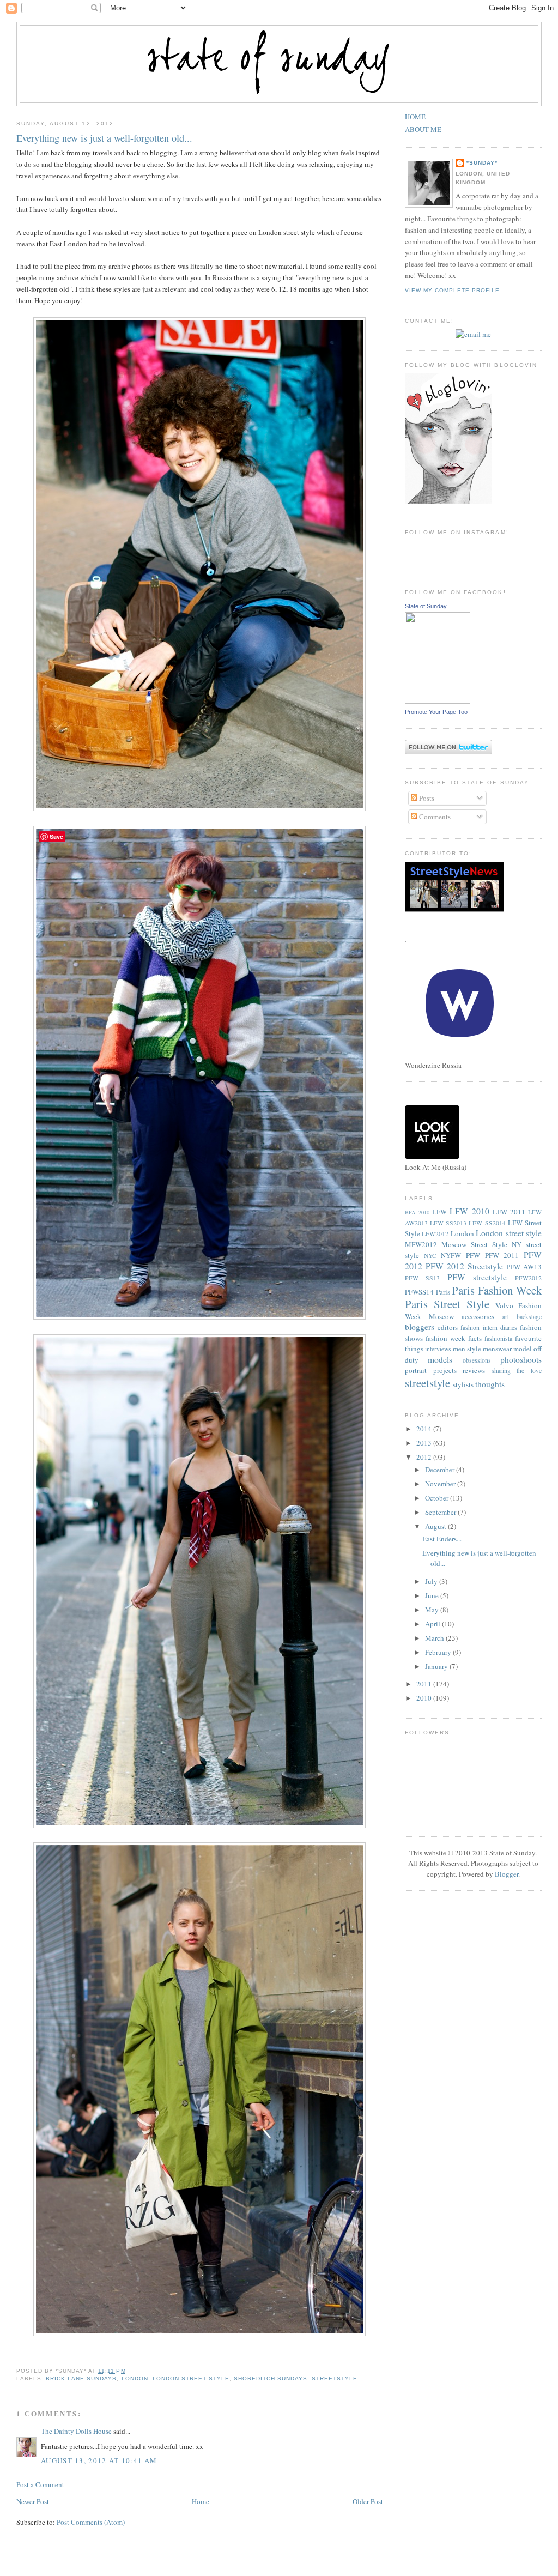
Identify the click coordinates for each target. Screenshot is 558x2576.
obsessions (477, 1360)
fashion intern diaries (489, 1328)
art (506, 1317)
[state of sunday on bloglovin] (448, 501)
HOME (415, 117)
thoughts (490, 1384)
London (135, 2378)
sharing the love (517, 1371)
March (435, 1638)
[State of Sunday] (438, 701)
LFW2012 (435, 1234)
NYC (430, 1256)
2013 (425, 1443)
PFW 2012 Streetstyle (464, 1266)
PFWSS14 (419, 1292)
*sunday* (482, 163)
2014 (425, 1429)
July (432, 1581)
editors (448, 1327)
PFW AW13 (524, 1267)
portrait (416, 1370)
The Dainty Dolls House (76, 2431)
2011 (425, 1684)
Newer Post (33, 2501)
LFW (439, 1212)
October (438, 1498)
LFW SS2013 (448, 1223)
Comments (434, 817)
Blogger (507, 1874)
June (433, 1595)
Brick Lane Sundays (81, 2378)
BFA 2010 (417, 1212)
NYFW (451, 1255)
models (440, 1359)
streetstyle (335, 2378)
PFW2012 (528, 1278)
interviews (438, 1349)
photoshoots (521, 1359)
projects (445, 1370)
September (441, 1512)
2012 (425, 1457)
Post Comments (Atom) (91, 2522)
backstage (529, 1317)
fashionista (498, 1338)
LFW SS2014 (487, 1223)
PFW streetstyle (477, 1277)
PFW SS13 (423, 1278)
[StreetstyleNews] (454, 909)
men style (467, 1349)
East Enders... (442, 1539)
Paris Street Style (447, 1304)
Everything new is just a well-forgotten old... (104, 138)
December (441, 1470)
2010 (425, 1698)
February (439, 1652)
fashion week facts (454, 1338)
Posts (426, 798)
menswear (497, 1349)
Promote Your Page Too (436, 712)
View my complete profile (452, 290)
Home (201, 2501)
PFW (473, 1255)
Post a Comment (40, 2484)
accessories (478, 1316)
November (441, 1484)
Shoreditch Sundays (271, 2378)
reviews (474, 1370)
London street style (191, 2378)
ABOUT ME (423, 129)
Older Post (368, 2501)
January (437, 1666)
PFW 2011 (502, 1255)
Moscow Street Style (474, 1244)
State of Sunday (426, 606)
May (433, 1610)
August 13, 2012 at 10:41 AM (99, 2460)
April (433, 1624)
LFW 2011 (509, 1212)
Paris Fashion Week (497, 1290)
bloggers (420, 1327)
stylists (463, 1384)
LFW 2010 (469, 1211)
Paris (443, 1292)
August (436, 1526)
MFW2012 (421, 1244)
